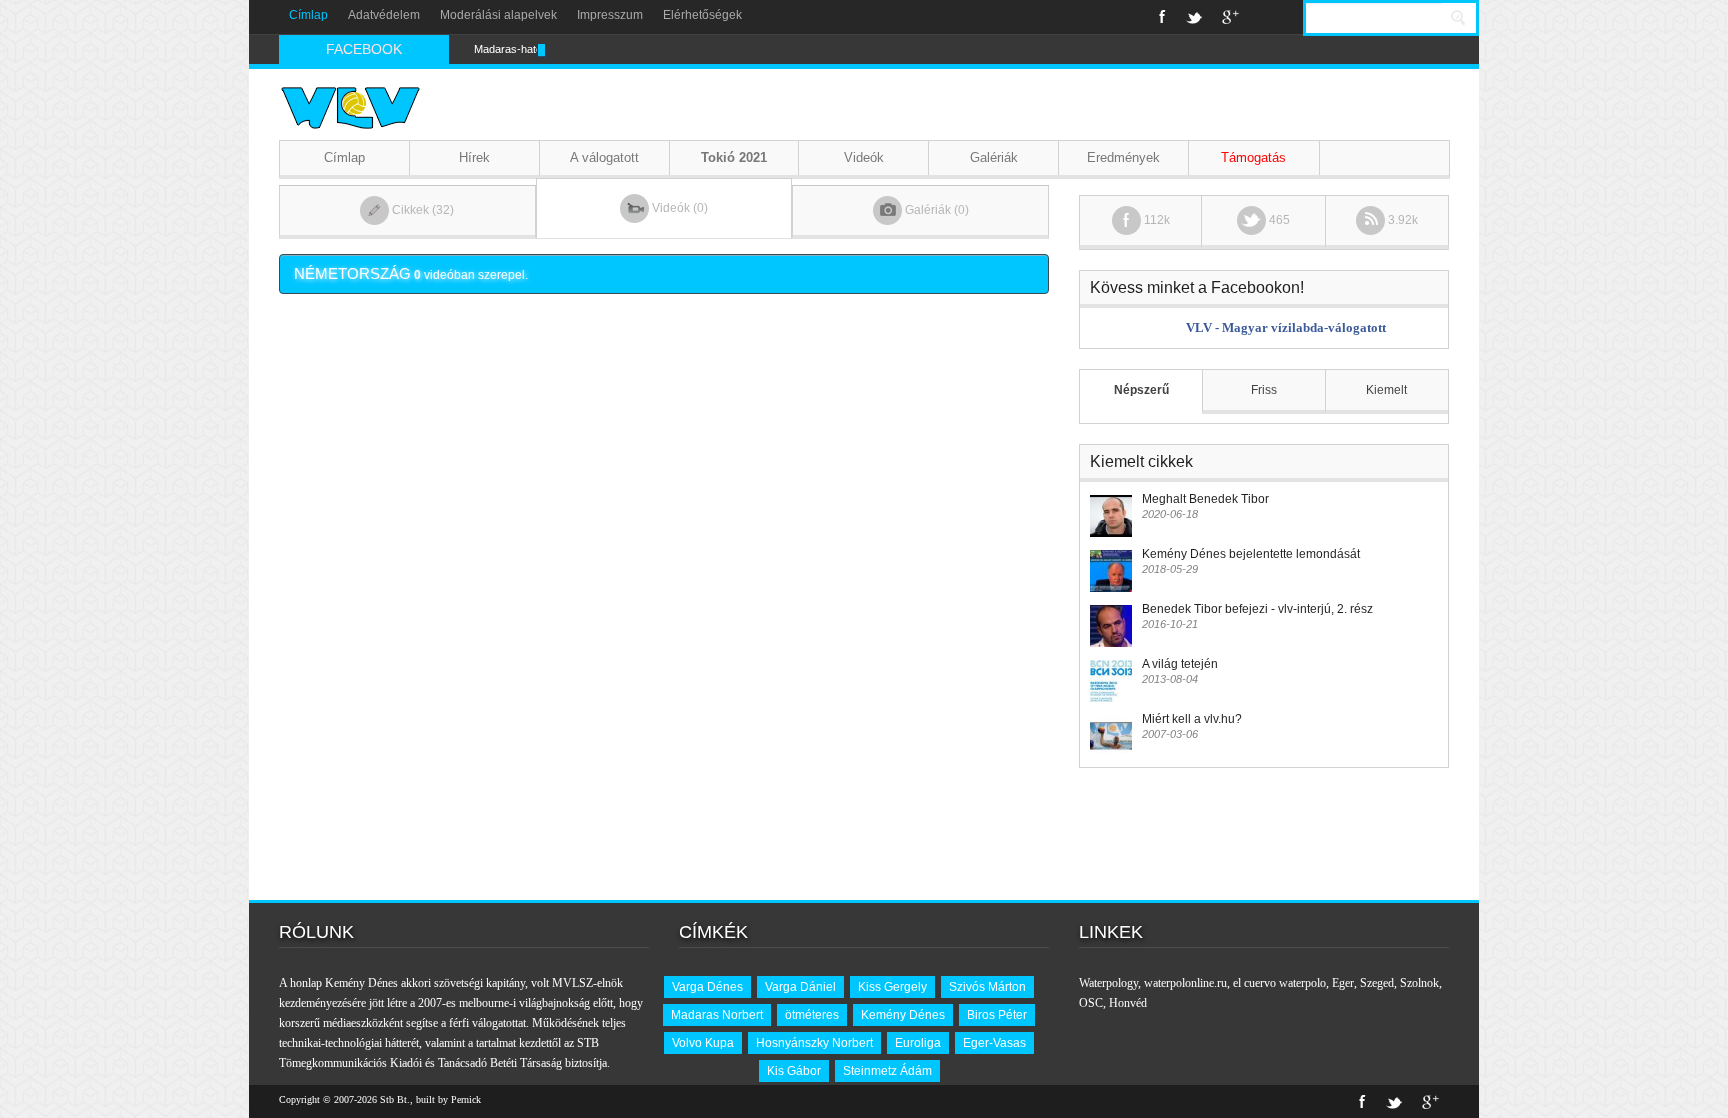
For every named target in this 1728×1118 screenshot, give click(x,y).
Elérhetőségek (702, 15)
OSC (1091, 1003)
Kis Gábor (794, 1071)
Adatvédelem (384, 15)
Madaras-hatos (511, 49)
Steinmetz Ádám (887, 1071)
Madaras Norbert (717, 1015)
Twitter (1194, 17)
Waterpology (1108, 983)
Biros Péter (997, 1015)
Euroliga (918, 1043)
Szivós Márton (987, 987)
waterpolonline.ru (1185, 983)
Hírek (474, 157)
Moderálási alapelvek (498, 15)
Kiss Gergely (892, 987)
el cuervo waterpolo (1279, 983)
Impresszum (610, 15)
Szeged (1377, 983)
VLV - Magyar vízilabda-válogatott (1286, 327)
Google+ (1230, 17)
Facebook (1162, 17)
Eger (1343, 983)
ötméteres (812, 1015)
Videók (864, 157)
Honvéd (1128, 1003)
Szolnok (1419, 983)
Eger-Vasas (994, 1043)
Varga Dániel (800, 987)
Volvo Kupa (703, 1043)
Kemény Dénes (903, 1015)
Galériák (994, 157)
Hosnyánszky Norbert (814, 1043)
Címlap (308, 15)
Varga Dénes (707, 987)
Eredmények (1123, 157)
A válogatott (604, 157)
